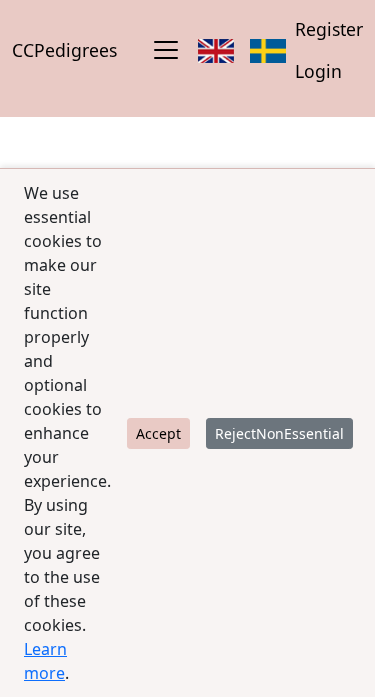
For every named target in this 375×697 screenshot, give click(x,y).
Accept (158, 433)
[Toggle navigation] (166, 50)
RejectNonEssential (279, 433)
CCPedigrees (64, 50)
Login (318, 71)
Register (329, 29)
